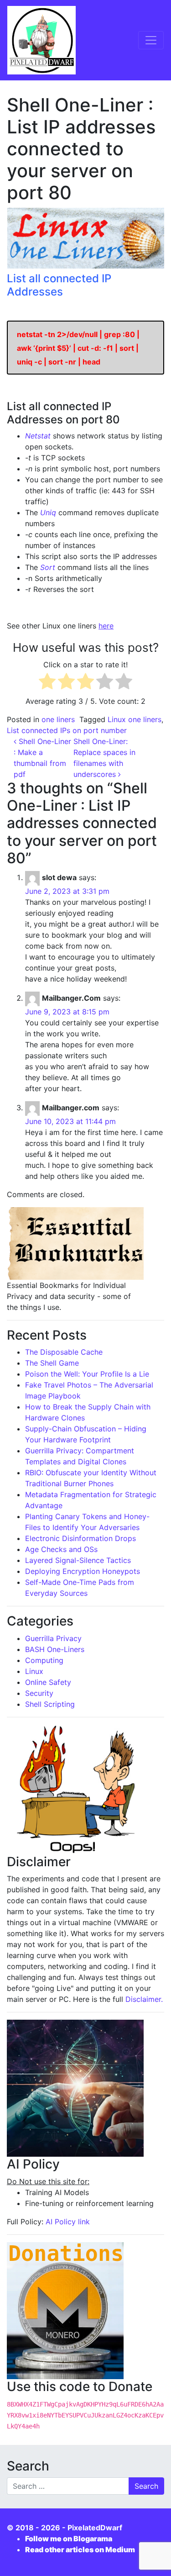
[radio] (47, 683)
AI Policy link (68, 2222)
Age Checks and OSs (61, 1549)
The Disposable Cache (64, 1352)
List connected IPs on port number (67, 730)
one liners (58, 719)
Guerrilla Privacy (53, 1638)
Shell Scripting (50, 1704)
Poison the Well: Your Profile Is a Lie (87, 1374)
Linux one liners (135, 719)
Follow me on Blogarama (69, 2539)
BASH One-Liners (55, 1649)
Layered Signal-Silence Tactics (78, 1560)
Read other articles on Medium (80, 2550)
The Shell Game (52, 1363)
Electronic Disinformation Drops (80, 1538)
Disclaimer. (144, 1999)
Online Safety (48, 1682)
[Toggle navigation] (151, 40)
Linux (34, 1671)
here (106, 626)
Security (39, 1693)
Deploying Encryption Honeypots (83, 1571)
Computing (44, 1660)
